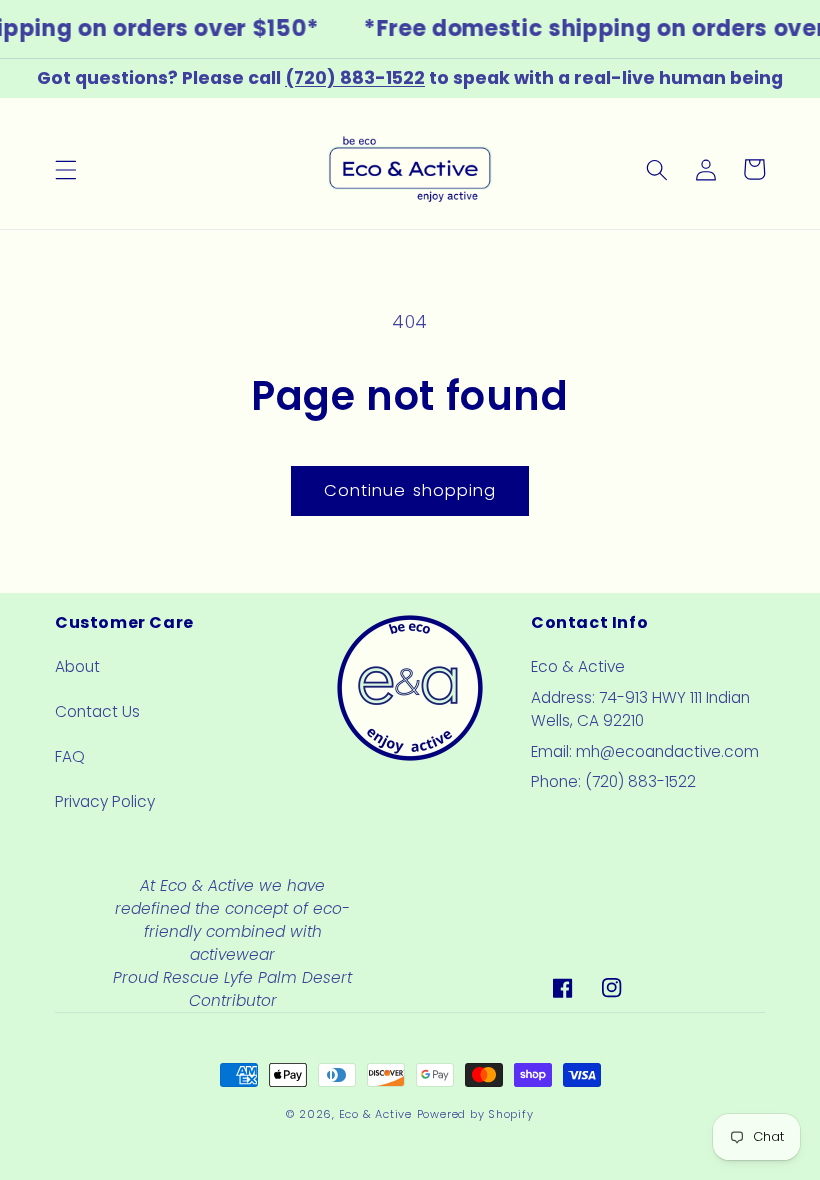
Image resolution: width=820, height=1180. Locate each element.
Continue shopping (410, 490)
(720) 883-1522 (355, 78)
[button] (66, 169)
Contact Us (97, 711)
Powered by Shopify (475, 1114)
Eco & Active (375, 1114)
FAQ (70, 756)
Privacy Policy (105, 801)
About (77, 666)
